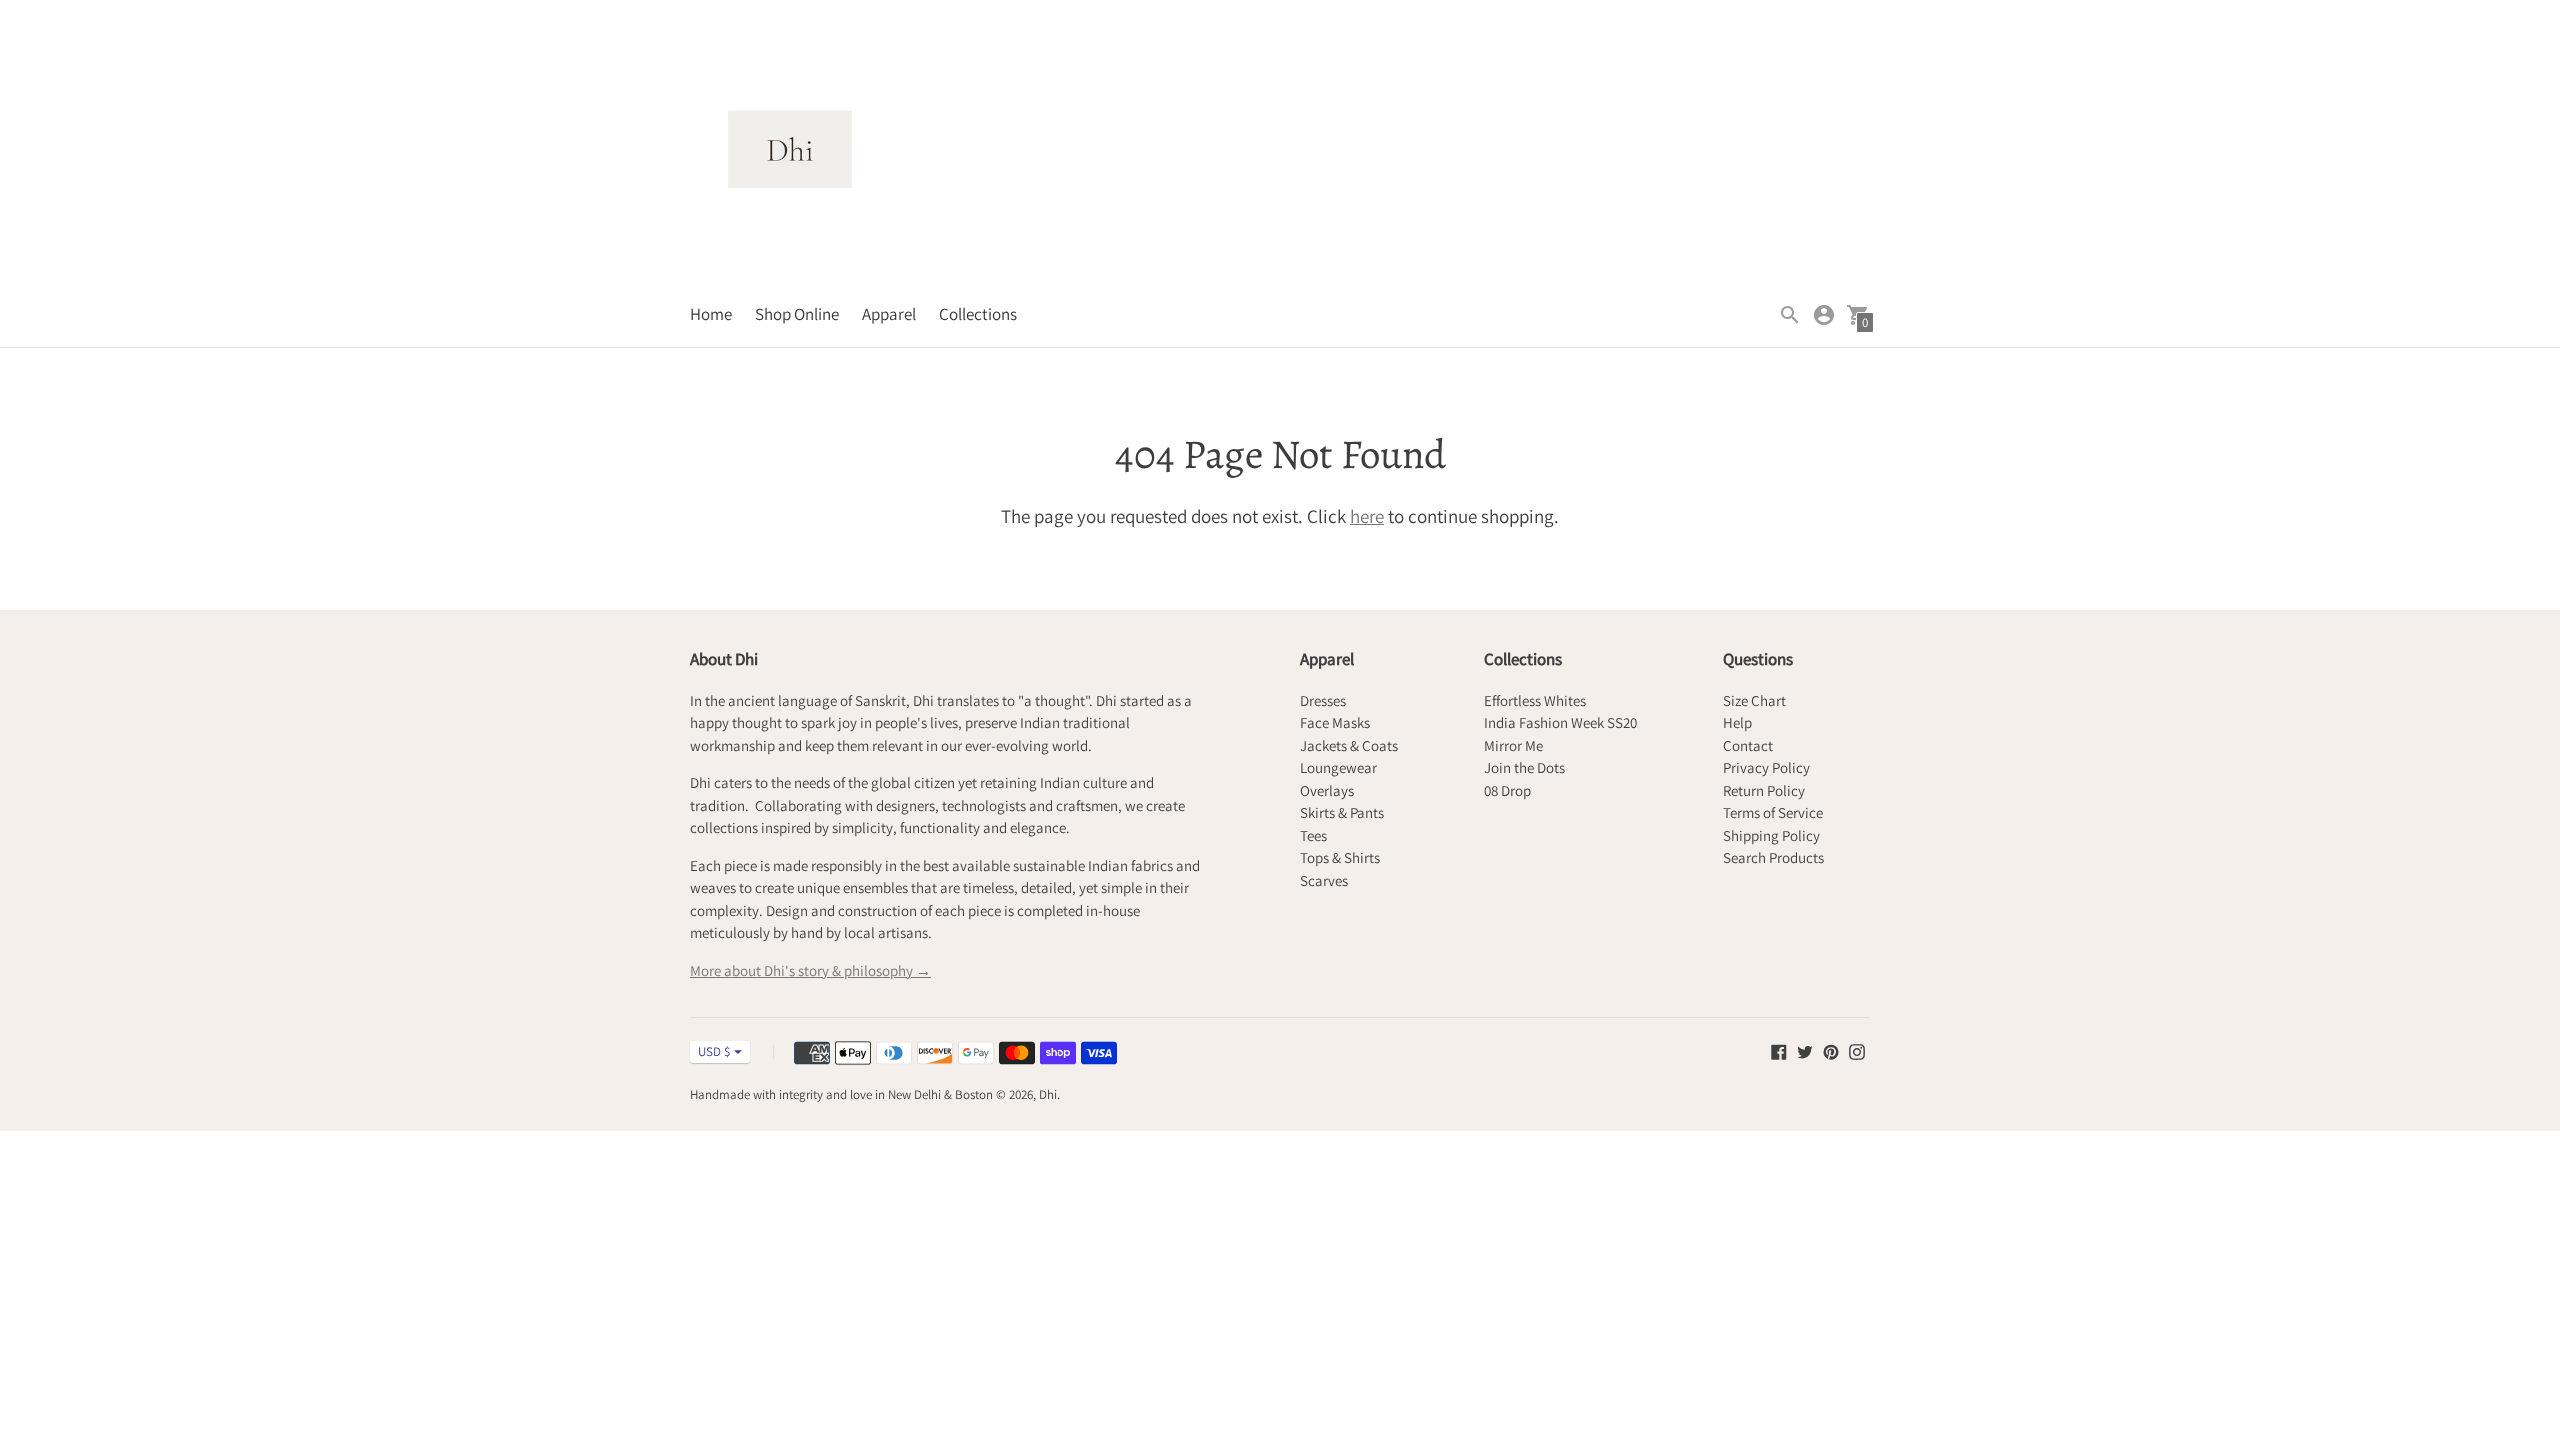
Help (1737, 722)
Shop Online (797, 314)
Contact (1748, 745)
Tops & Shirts (1340, 857)
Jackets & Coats (1349, 745)
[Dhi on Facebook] (1779, 1050)
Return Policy (1764, 790)
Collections (978, 314)
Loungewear (1338, 767)
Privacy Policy (1766, 767)
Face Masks (1335, 722)
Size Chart (1754, 700)
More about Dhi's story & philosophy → (810, 970)
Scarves (1324, 880)
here (1367, 516)
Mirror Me (1513, 745)
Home (711, 314)
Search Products (1773, 857)
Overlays (1327, 790)
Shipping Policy (1771, 835)
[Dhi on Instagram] (1857, 1050)
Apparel (889, 314)
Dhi (1048, 1094)
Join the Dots (1524, 767)
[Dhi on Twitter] (1805, 1050)
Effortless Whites (1535, 700)
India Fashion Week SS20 (1560, 722)
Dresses (1323, 700)
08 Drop (1507, 790)
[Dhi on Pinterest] (1831, 1050)
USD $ (714, 1051)
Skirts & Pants (1342, 812)
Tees (1313, 835)
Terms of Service (1773, 812)
